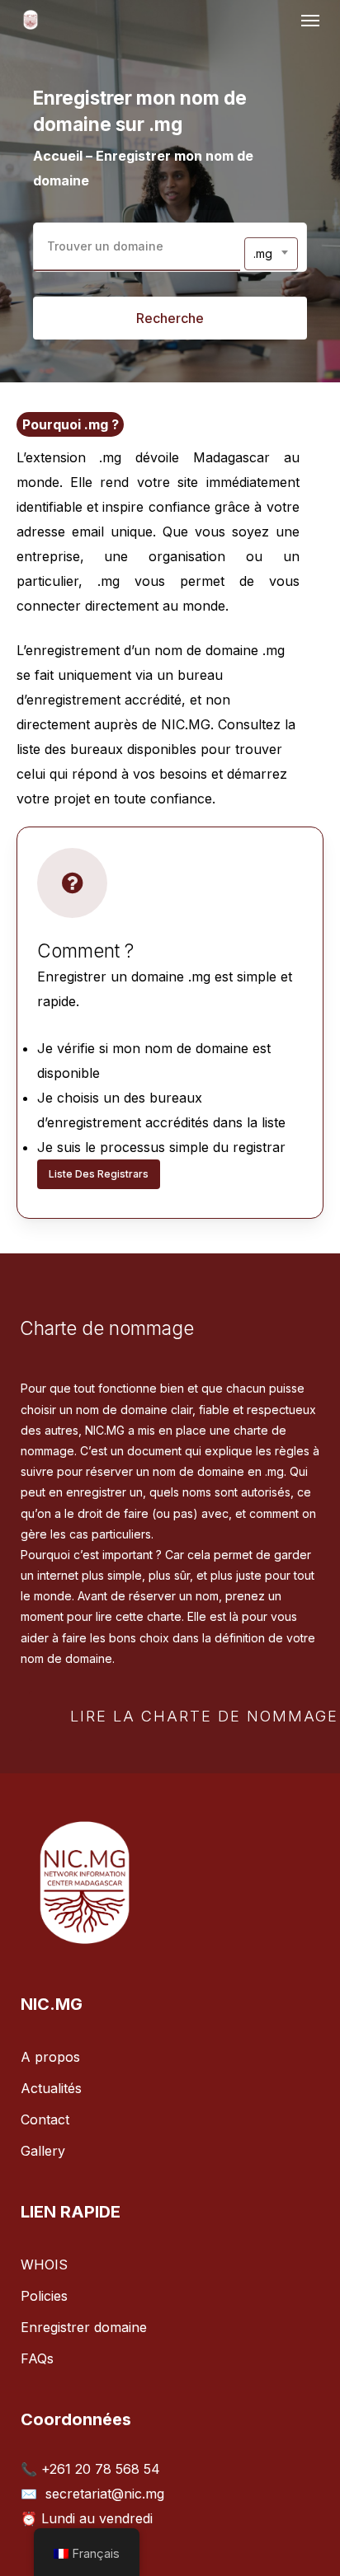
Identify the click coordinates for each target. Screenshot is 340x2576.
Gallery (43, 2151)
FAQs (37, 2358)
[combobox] (271, 254)
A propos (50, 2057)
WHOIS (44, 2265)
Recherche (170, 318)
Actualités (51, 2088)
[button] (310, 20)
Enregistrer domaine (84, 2327)
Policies (44, 2296)
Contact (45, 2119)
